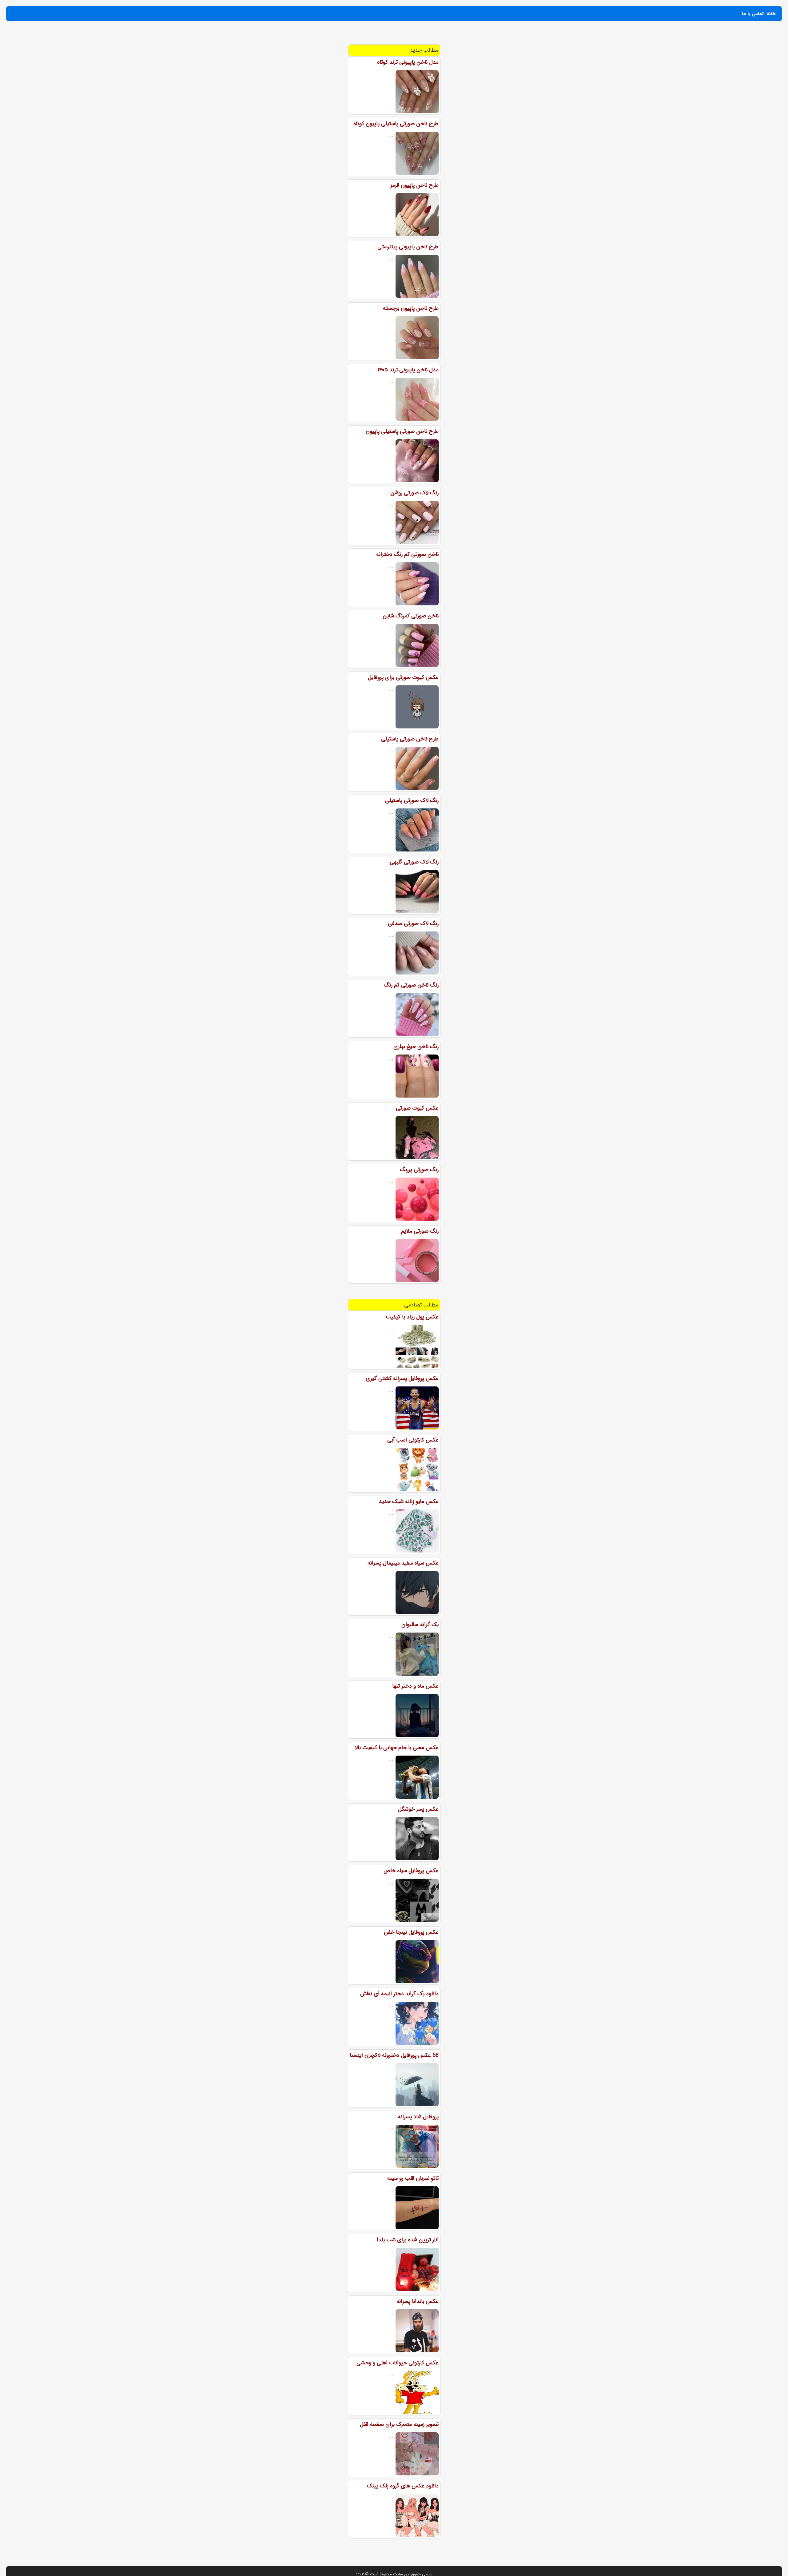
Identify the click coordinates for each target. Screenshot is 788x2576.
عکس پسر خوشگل (418, 1809)
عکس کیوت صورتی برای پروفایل (403, 677)
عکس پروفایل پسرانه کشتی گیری (402, 1378)
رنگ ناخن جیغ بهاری (416, 1047)
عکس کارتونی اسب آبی (413, 1440)
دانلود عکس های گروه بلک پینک (403, 2486)
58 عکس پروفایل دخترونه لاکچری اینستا (394, 2055)
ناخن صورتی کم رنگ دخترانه (407, 554)
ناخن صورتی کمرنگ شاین (411, 616)
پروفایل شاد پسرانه (418, 2117)
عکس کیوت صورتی (417, 1108)
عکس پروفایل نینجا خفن (411, 1932)
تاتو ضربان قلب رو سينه (413, 2178)
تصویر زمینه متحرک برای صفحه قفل (399, 2424)
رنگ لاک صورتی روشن (414, 493)
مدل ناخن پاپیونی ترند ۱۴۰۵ (408, 370)
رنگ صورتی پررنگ (419, 1170)
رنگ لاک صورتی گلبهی (414, 862)
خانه (771, 14)
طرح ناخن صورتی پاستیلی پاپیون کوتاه (396, 124)
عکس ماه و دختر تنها (415, 1686)
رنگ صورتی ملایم (420, 1231)
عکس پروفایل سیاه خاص (411, 1871)
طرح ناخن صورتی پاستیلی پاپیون (402, 431)
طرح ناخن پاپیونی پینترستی (408, 247)
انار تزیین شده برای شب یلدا (408, 2240)
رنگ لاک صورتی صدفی (413, 923)
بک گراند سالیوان (420, 1625)
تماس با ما (753, 14)
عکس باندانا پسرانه (418, 2301)
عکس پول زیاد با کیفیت (412, 1317)
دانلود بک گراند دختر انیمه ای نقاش (399, 1994)
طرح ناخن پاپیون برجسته (411, 308)
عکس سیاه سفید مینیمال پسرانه (403, 1563)
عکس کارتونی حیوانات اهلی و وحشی (398, 2363)
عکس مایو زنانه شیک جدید (409, 1501)
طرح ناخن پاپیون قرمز (414, 185)
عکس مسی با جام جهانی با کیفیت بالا (397, 1748)
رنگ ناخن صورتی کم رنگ (411, 985)
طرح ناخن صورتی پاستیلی (410, 739)
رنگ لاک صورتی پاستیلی (412, 800)
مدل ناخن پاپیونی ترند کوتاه (408, 62)
